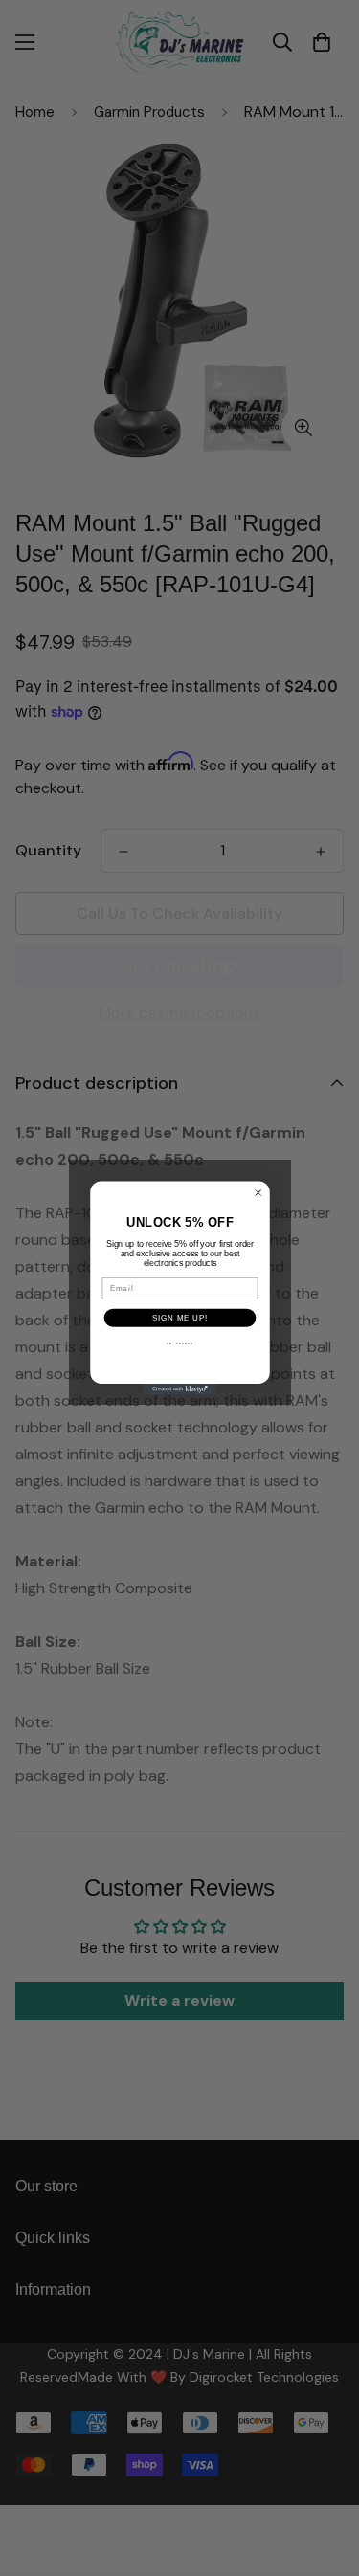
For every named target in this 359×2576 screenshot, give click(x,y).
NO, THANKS (179, 1343)
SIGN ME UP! (180, 1318)
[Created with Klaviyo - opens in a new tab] (179, 1389)
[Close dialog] (258, 1192)
